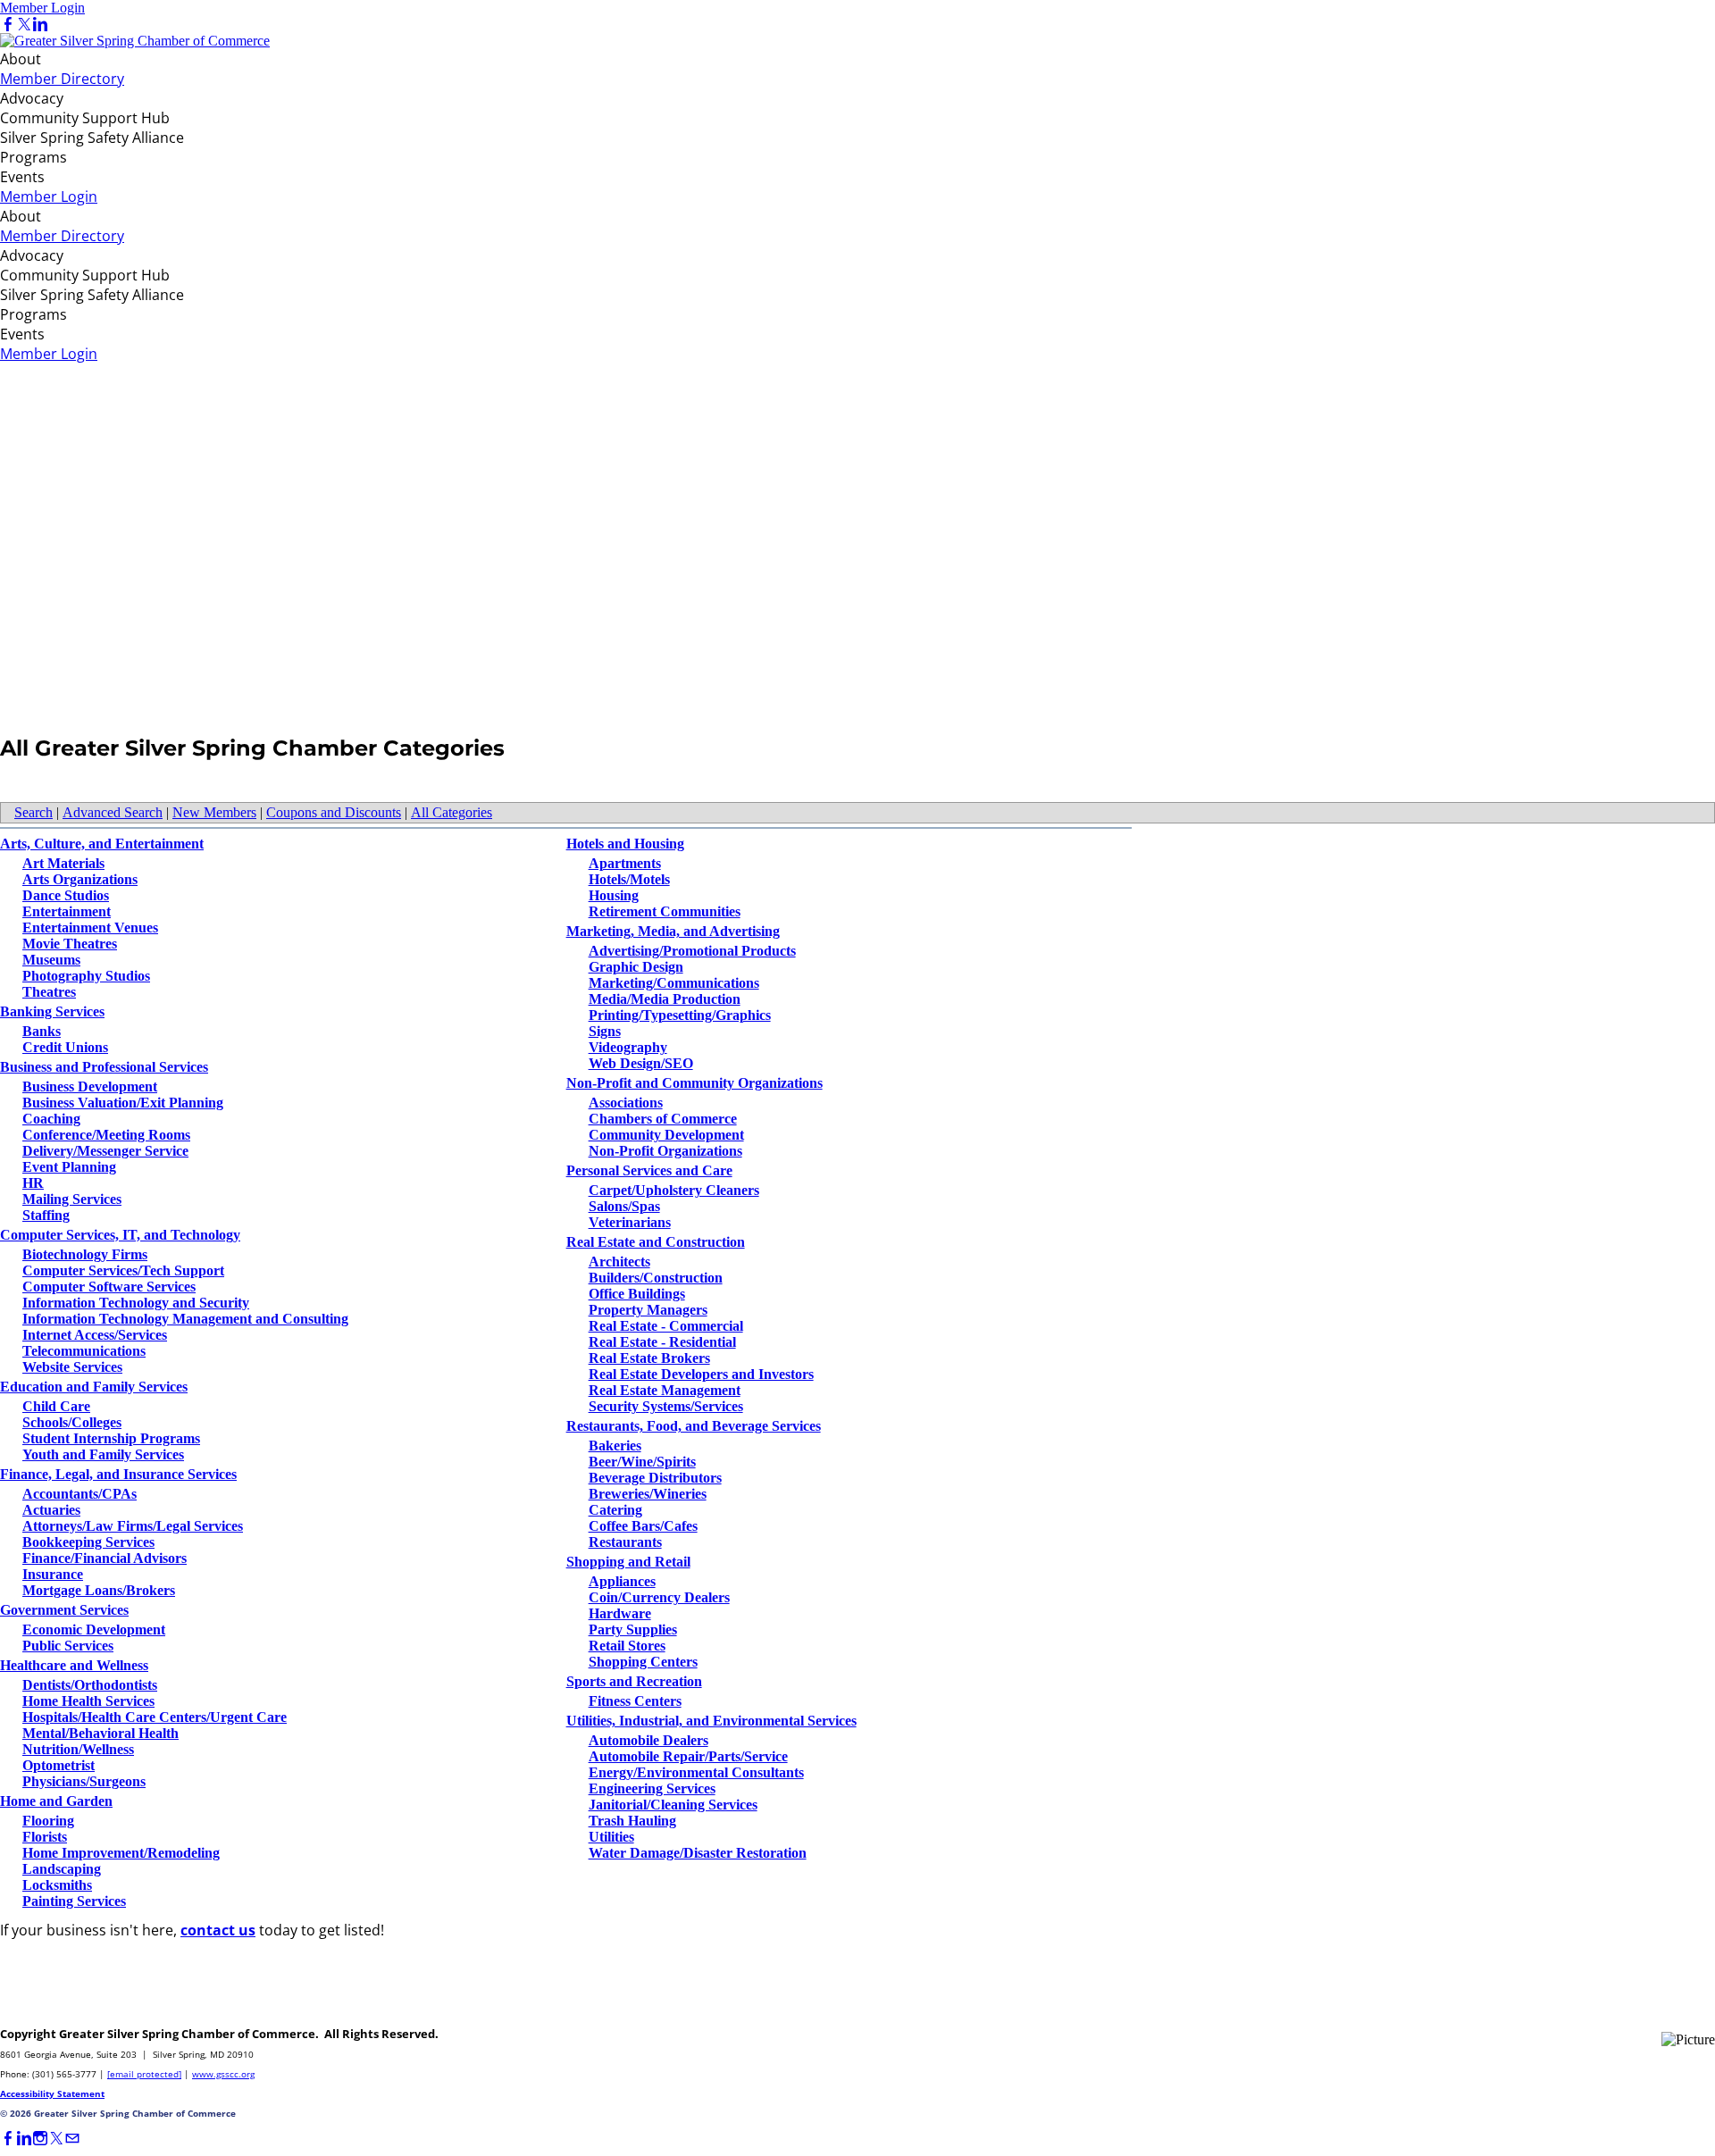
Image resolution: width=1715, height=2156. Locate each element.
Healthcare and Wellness (74, 1665)
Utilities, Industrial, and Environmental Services (711, 1721)
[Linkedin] (40, 25)
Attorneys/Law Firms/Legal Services (133, 1526)
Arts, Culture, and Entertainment (102, 844)
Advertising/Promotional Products (692, 951)
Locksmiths (57, 1885)
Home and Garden (56, 1801)
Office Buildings (637, 1294)
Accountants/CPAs (79, 1494)
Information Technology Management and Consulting (185, 1319)
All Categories (452, 812)
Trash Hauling (632, 1821)
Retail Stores (627, 1646)
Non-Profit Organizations (665, 1151)
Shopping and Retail (628, 1562)
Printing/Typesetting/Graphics (680, 1015)
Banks (42, 1031)
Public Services (68, 1646)
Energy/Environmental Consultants (696, 1772)
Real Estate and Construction (656, 1242)
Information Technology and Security (136, 1303)
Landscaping (62, 1869)
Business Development (90, 1086)
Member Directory (62, 79)
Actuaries (51, 1510)
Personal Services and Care (649, 1170)
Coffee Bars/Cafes (643, 1526)
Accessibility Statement (52, 2093)
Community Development (666, 1135)
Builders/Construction (656, 1278)
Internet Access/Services (95, 1335)
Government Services (64, 1610)
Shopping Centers (643, 1662)
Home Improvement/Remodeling (121, 1853)
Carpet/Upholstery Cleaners (674, 1190)
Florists (45, 1837)
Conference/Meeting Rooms (106, 1135)
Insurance (53, 1574)
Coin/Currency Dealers (659, 1597)
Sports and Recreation (634, 1681)
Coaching (51, 1119)
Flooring (48, 1821)
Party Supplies (633, 1630)
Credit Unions (65, 1047)
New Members (214, 812)
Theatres (49, 992)
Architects (619, 1262)
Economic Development (94, 1630)
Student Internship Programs (111, 1438)
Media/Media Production (665, 999)
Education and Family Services (94, 1387)
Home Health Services (88, 1701)
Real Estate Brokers (649, 1358)
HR (33, 1183)
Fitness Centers (635, 1701)
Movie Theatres (70, 944)
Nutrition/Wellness (78, 1749)
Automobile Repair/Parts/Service (688, 1756)
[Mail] (72, 2139)
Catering (615, 1510)
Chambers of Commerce (663, 1119)
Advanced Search (113, 812)
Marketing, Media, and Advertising (673, 931)
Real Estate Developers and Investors (701, 1374)
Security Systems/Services (666, 1406)
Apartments (625, 863)
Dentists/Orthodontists (90, 1685)
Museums (51, 960)
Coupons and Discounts (334, 812)
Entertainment (67, 911)
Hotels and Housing (625, 844)
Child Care (56, 1406)
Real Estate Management (665, 1390)
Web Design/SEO (641, 1063)
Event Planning (69, 1167)
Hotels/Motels (629, 879)
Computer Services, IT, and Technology (120, 1235)
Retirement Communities (665, 911)
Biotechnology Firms (85, 1254)
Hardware (620, 1613)
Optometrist (59, 1765)
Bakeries (615, 1446)
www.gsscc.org (223, 2074)
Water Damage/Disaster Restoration (698, 1853)
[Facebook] (8, 25)
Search (33, 812)
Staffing (46, 1215)
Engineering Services (652, 1788)
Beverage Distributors (655, 1478)
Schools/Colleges (72, 1422)
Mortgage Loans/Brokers (99, 1590)
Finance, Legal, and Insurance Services (118, 1474)
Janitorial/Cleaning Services (673, 1805)
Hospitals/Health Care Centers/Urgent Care (155, 1717)
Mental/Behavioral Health (100, 1733)
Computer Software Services (109, 1287)
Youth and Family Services (103, 1454)
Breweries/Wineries (648, 1494)
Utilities (611, 1837)
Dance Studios (66, 895)
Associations (626, 1103)
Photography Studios (86, 976)
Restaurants (625, 1542)
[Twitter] (24, 25)
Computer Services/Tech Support (123, 1270)
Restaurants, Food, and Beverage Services (694, 1426)
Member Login (42, 8)
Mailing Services (72, 1199)
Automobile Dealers (648, 1740)
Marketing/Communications (674, 983)
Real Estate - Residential (662, 1342)
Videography (628, 1047)
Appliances (622, 1581)
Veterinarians (630, 1222)
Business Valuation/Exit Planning (123, 1103)
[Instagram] (40, 2139)
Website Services (72, 1367)
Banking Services (52, 1011)
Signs (605, 1031)
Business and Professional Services (104, 1067)
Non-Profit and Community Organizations (694, 1083)
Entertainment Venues (90, 928)
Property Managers (648, 1310)
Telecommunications (84, 1351)
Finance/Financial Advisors (105, 1558)
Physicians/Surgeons (84, 1781)
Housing (614, 895)
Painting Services (74, 1901)
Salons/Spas (624, 1206)
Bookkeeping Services (88, 1542)
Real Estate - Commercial (666, 1326)
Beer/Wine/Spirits (642, 1462)
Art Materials (63, 863)
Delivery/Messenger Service (105, 1151)
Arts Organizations (80, 879)
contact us (218, 1930)
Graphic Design (636, 967)
